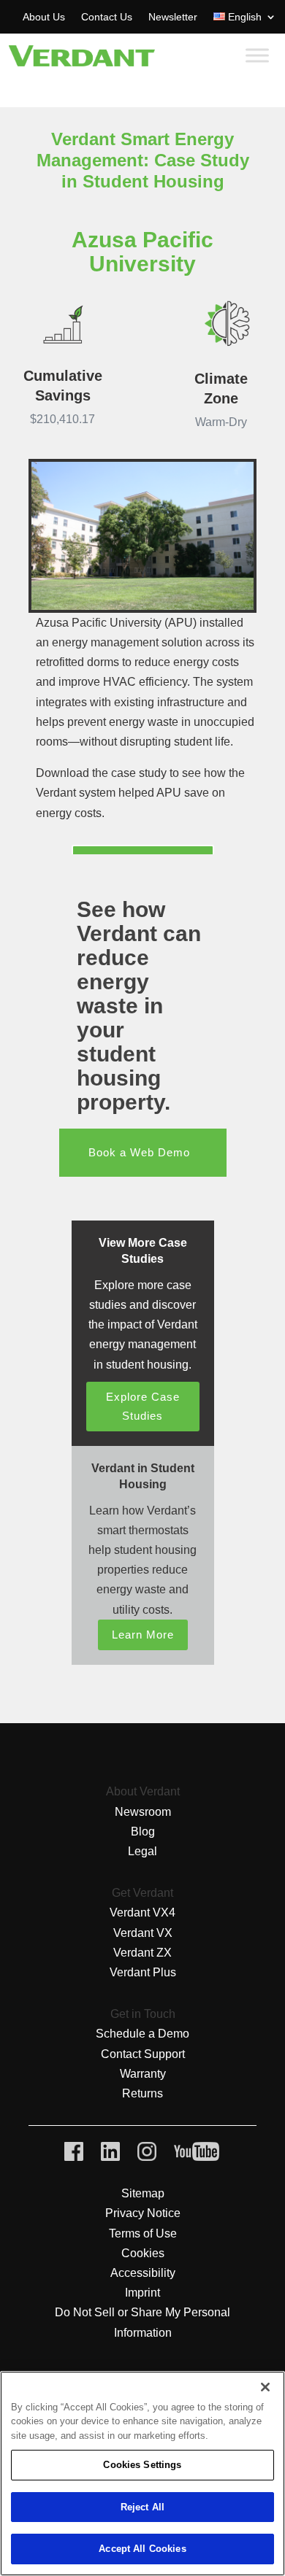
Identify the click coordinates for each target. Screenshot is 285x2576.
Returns (142, 2093)
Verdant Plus (143, 1972)
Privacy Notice (143, 2213)
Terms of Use (143, 2233)
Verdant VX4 (142, 1912)
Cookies (143, 2253)
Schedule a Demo (142, 2034)
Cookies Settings (142, 2465)
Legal (142, 1851)
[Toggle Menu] (257, 56)
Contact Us (107, 17)
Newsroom (143, 1812)
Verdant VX (143, 1933)
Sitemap (143, 2193)
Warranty (143, 2074)
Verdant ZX (142, 1953)
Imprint (142, 2293)
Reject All (142, 2507)
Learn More (143, 1635)
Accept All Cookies (142, 2549)
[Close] (265, 2387)
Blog (143, 1832)
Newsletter (173, 17)
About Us (44, 17)
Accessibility (143, 2273)
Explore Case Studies (143, 1406)
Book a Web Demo (139, 1152)
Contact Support (143, 2054)
